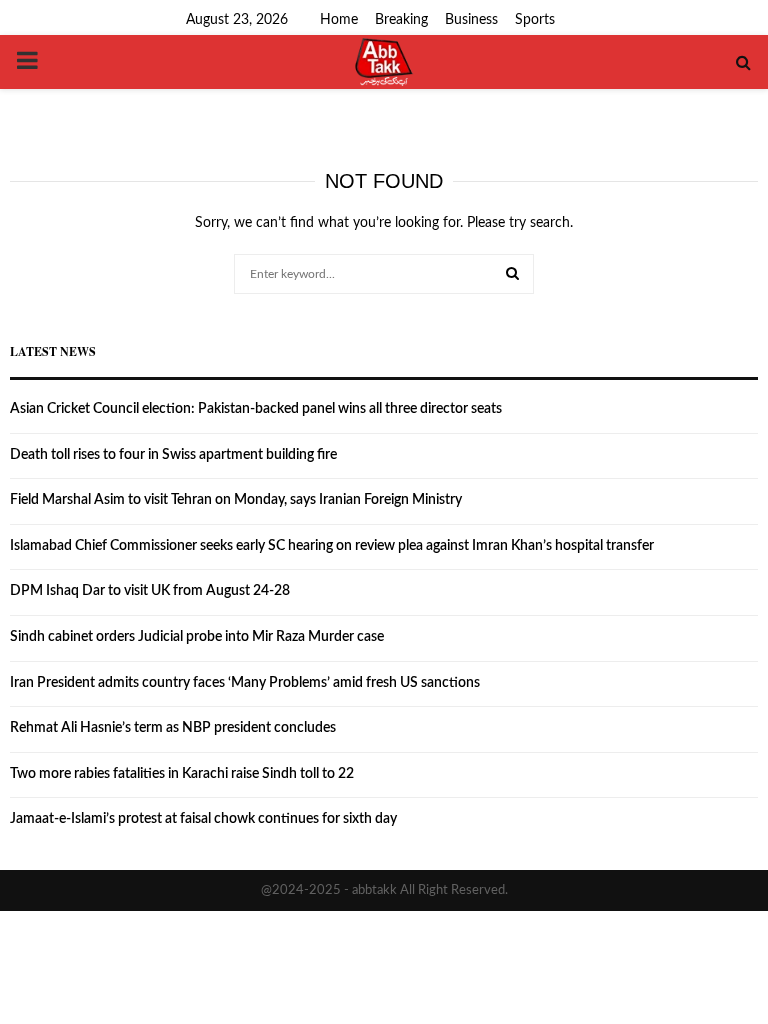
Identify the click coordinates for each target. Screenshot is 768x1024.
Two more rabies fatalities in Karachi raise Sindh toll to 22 (182, 774)
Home (339, 20)
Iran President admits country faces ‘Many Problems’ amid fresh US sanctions (245, 683)
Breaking (401, 20)
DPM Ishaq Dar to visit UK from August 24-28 (150, 591)
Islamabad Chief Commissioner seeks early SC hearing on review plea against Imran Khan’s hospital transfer (332, 546)
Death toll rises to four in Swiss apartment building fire (173, 455)
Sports (535, 20)
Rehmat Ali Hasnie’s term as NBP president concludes (173, 728)
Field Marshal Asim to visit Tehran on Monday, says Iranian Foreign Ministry (236, 500)
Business (471, 20)
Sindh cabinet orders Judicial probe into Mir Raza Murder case (197, 637)
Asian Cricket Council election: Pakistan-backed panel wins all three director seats (256, 409)
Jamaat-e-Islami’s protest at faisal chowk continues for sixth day (203, 819)
